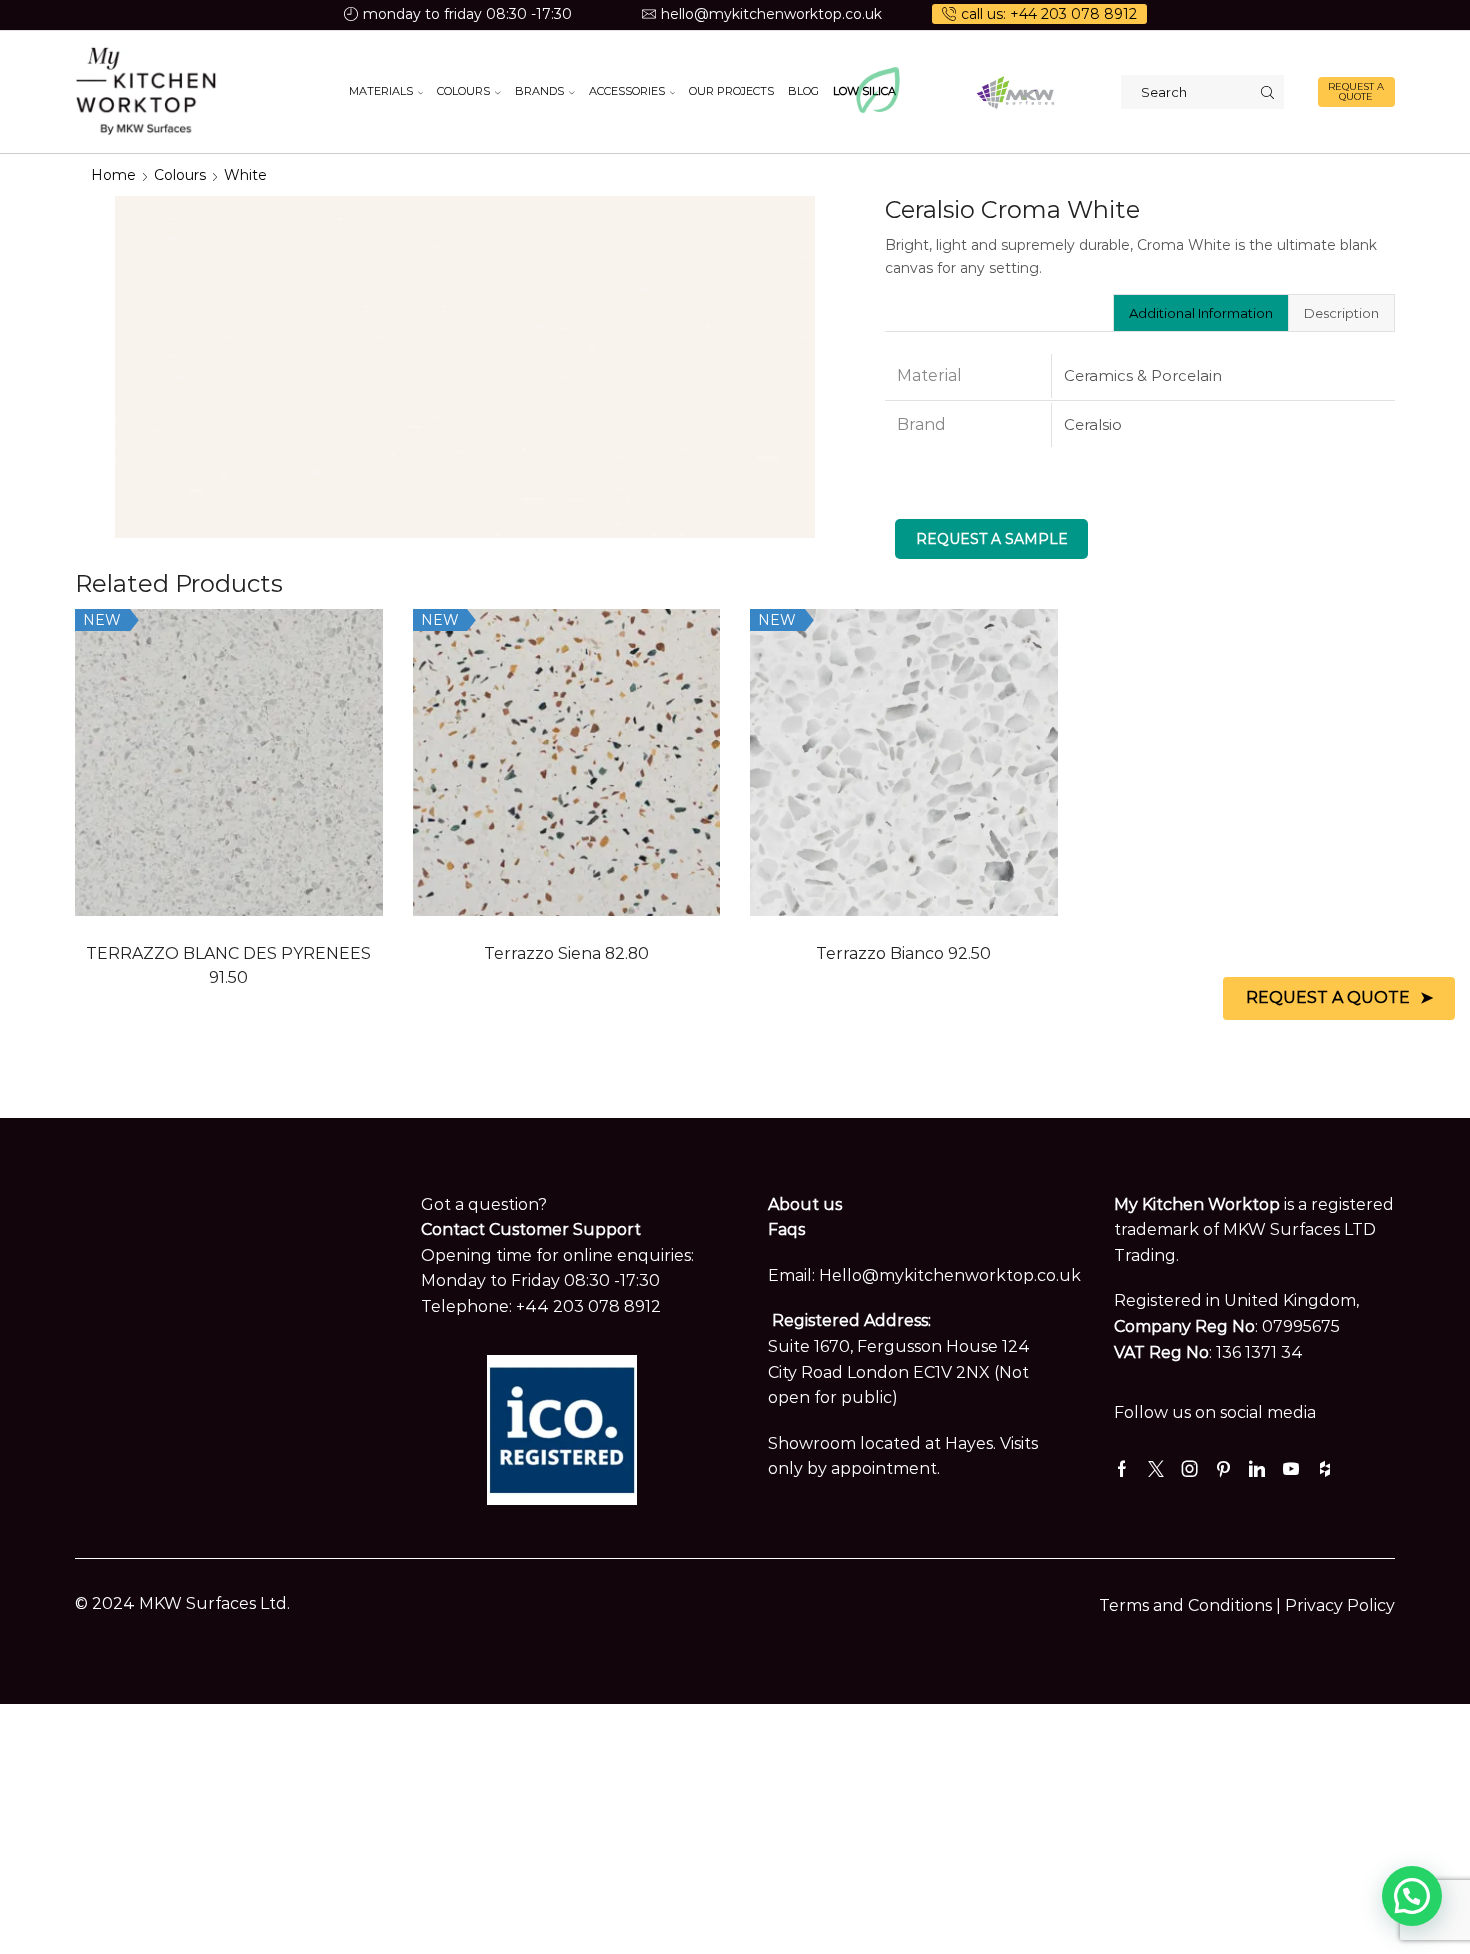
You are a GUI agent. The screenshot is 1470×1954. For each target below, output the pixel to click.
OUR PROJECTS (731, 91)
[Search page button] (1267, 92)
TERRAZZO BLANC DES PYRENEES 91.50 (228, 965)
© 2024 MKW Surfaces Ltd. (182, 1603)
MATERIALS (381, 91)
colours (180, 175)
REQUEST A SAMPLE (992, 539)
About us (805, 1204)
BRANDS (539, 91)
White (245, 175)
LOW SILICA (864, 91)
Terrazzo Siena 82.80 (566, 953)
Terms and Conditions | (1192, 1605)
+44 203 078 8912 (588, 1306)
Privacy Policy (1340, 1605)
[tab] (1200, 313)
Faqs (786, 1229)
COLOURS (463, 91)
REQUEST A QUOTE (1356, 91)
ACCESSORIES (627, 91)
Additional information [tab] (1201, 313)
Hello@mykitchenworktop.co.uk (950, 1275)
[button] (1412, 1896)
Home (113, 175)
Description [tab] (1341, 313)
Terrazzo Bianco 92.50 (903, 953)
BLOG (803, 91)
